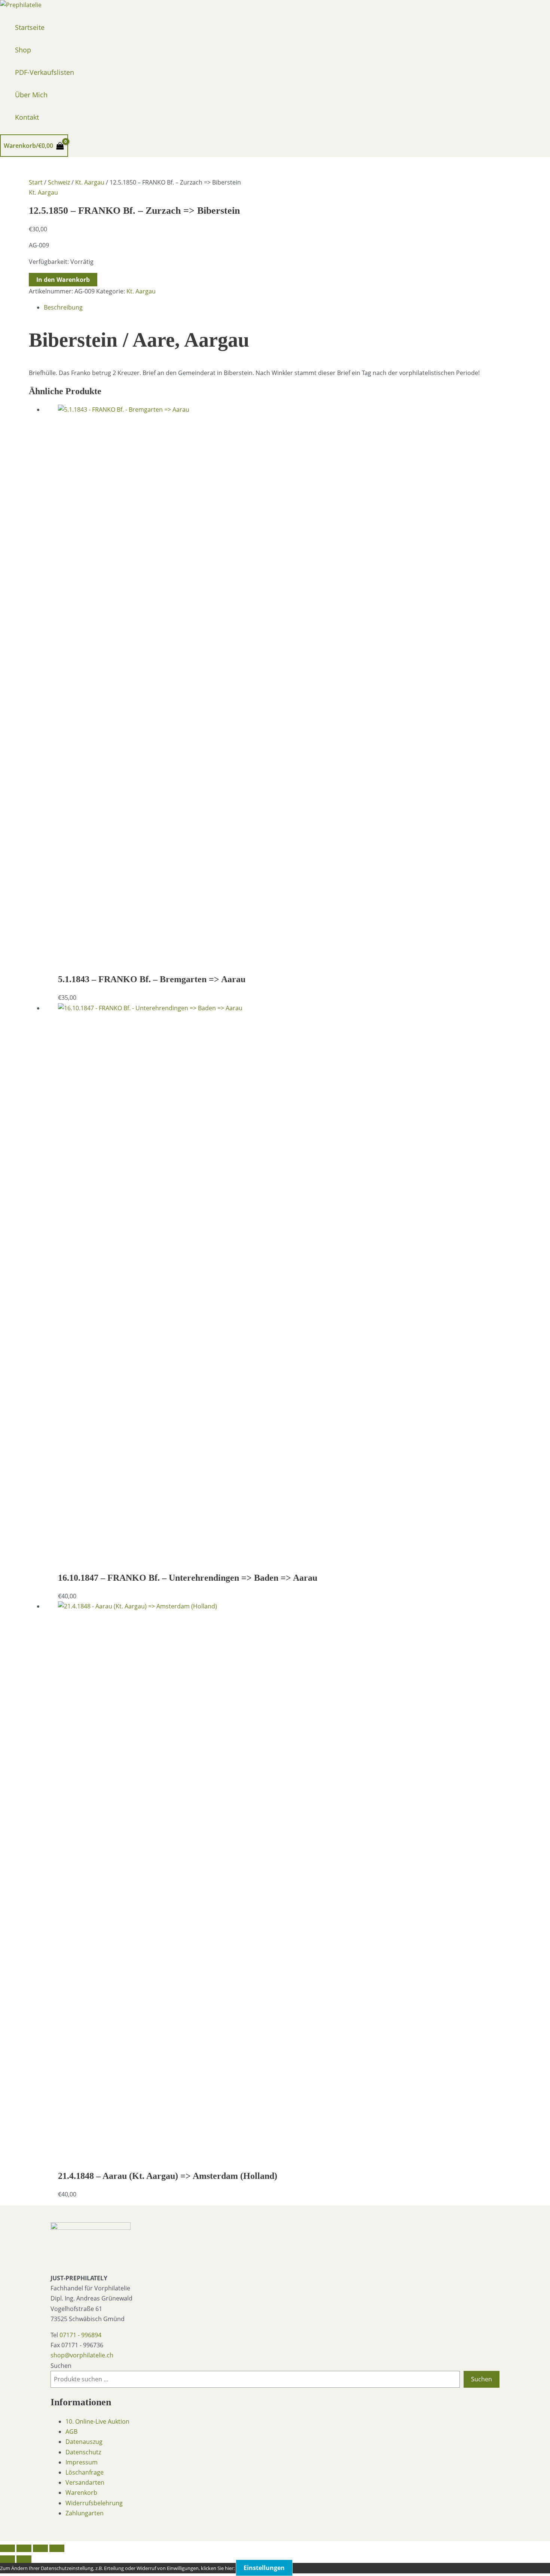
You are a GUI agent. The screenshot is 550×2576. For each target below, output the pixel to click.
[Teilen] (40, 2548)
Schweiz (59, 182)
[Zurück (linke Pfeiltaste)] (7, 2559)
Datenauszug (84, 2442)
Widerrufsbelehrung (94, 2503)
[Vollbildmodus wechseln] (24, 2548)
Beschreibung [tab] (63, 307)
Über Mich (31, 95)
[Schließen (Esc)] (57, 2548)
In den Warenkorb (63, 280)
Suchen (61, 2366)
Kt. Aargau (90, 182)
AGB (71, 2432)
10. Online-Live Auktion (97, 2421)
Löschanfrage (85, 2472)
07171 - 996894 (80, 2335)
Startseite (30, 27)
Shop (23, 50)
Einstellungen (264, 2568)
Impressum (82, 2462)
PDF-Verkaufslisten (45, 72)
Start (36, 182)
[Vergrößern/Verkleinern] (7, 2548)
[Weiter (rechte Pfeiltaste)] (24, 2559)
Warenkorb (81, 2493)
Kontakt (27, 117)
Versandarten (85, 2482)
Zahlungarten (85, 2513)
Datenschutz (83, 2452)
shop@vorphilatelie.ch (82, 2355)
